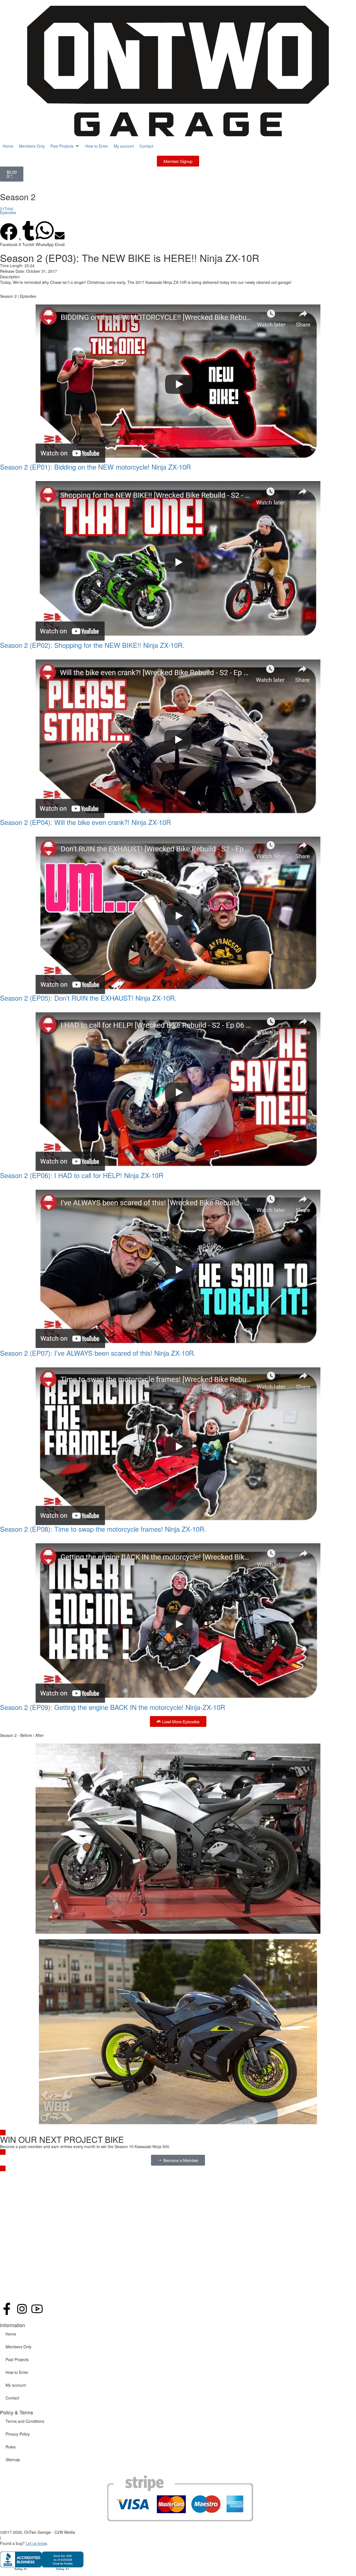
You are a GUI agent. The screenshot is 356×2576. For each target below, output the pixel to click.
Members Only (18, 2347)
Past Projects (17, 2359)
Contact (12, 2398)
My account (16, 2385)
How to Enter (17, 2372)
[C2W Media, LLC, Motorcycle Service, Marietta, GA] (42, 2560)
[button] (65, 146)
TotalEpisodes (8, 210)
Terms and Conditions (25, 2421)
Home (11, 2334)
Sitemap (13, 2460)
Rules (11, 2447)
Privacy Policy (18, 2434)
